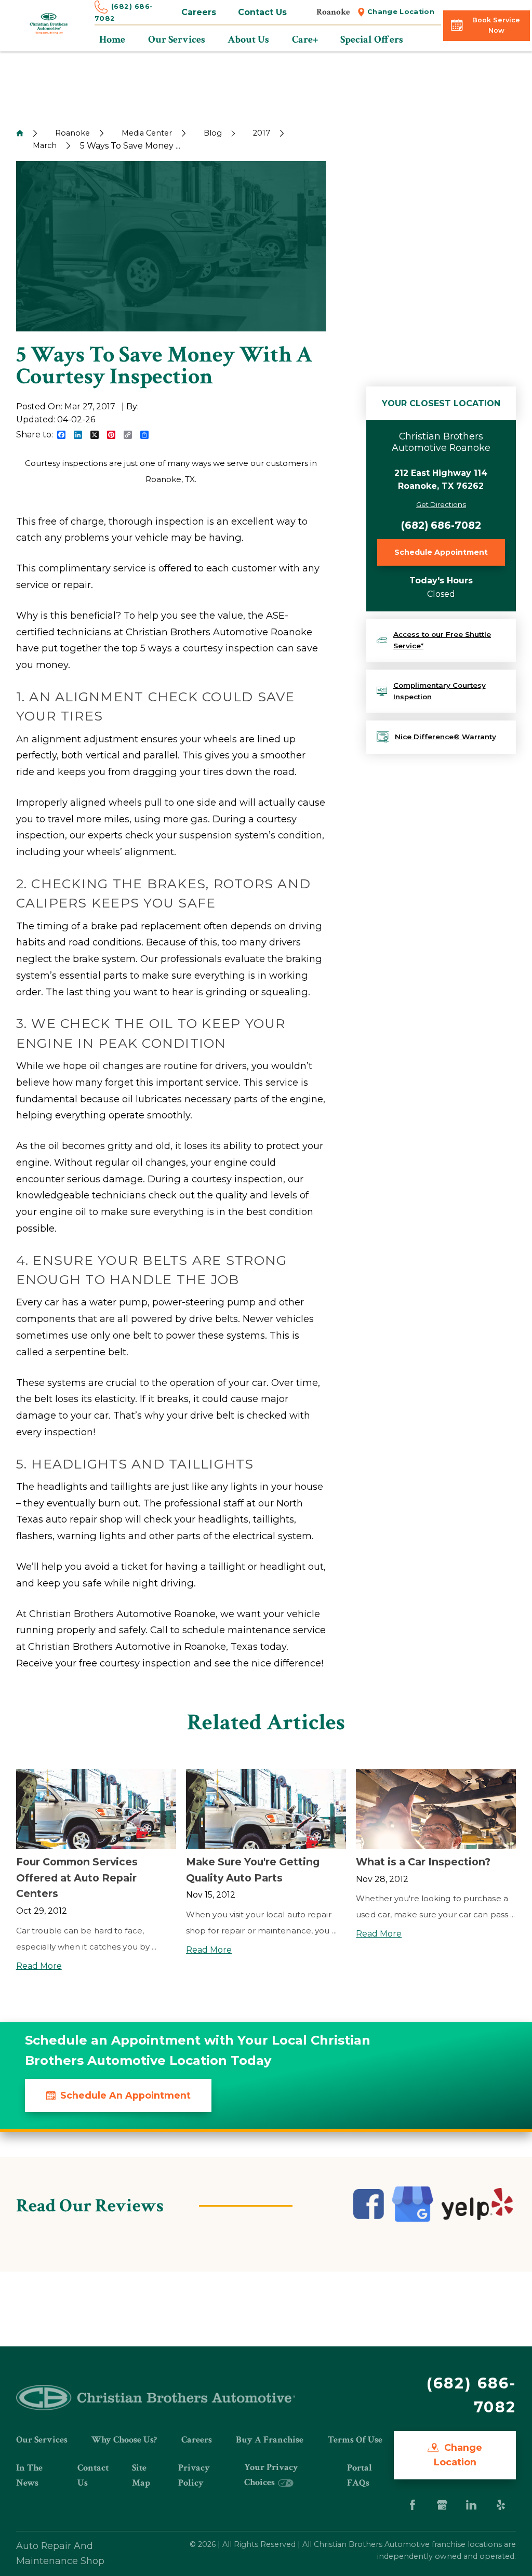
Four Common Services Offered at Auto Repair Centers (77, 1878)
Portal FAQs (360, 2475)
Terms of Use (355, 2440)
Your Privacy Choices (271, 2474)
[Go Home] (20, 133)
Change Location (401, 12)
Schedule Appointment (441, 552)
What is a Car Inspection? (423, 1862)
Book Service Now (496, 25)
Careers (199, 12)
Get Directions (441, 504)
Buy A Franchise (270, 2440)
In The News (29, 2475)
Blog (213, 133)
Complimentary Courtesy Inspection (440, 691)
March (45, 145)
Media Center (147, 133)
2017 (262, 133)
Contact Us (262, 12)
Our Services (42, 2440)
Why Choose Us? (124, 2440)
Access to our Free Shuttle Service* (442, 640)
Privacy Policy (194, 2475)
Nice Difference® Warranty (445, 737)
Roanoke (72, 133)
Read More (39, 1966)
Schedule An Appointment (125, 2095)
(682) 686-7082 (441, 525)
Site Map (141, 2475)
